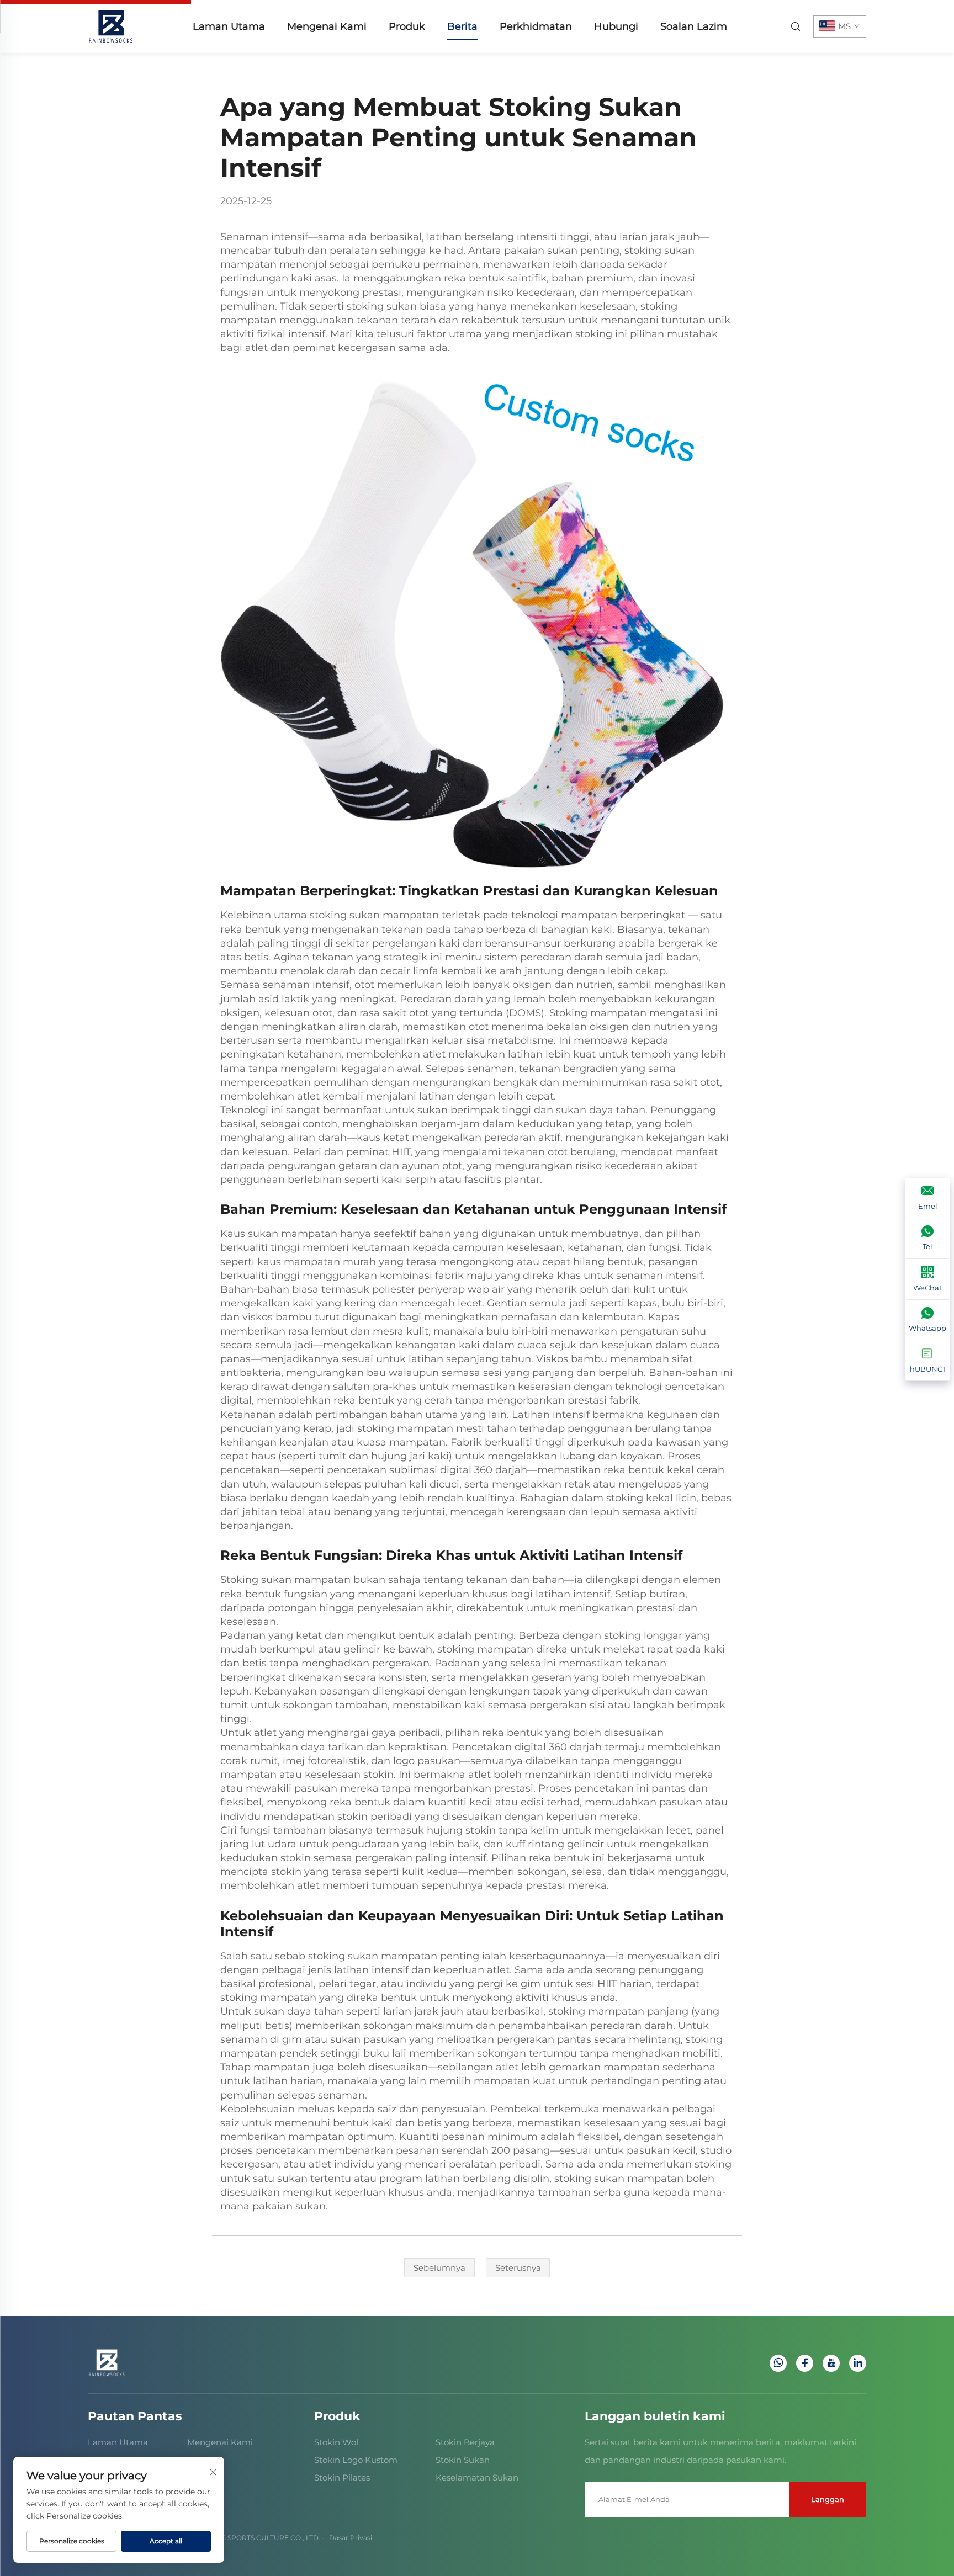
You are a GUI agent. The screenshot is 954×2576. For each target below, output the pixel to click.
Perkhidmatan (536, 26)
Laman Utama (229, 26)
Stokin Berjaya (465, 2442)
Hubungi (616, 26)
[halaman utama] (111, 26)
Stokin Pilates (342, 2477)
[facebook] (805, 2363)
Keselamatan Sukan (477, 2477)
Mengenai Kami (327, 26)
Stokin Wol (336, 2442)
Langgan (828, 2499)
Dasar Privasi (351, 2538)
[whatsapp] (778, 2363)
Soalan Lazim (694, 26)
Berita (462, 26)
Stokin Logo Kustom (356, 2460)
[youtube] (831, 2363)
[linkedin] (858, 2363)
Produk (407, 26)
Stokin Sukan (463, 2460)
